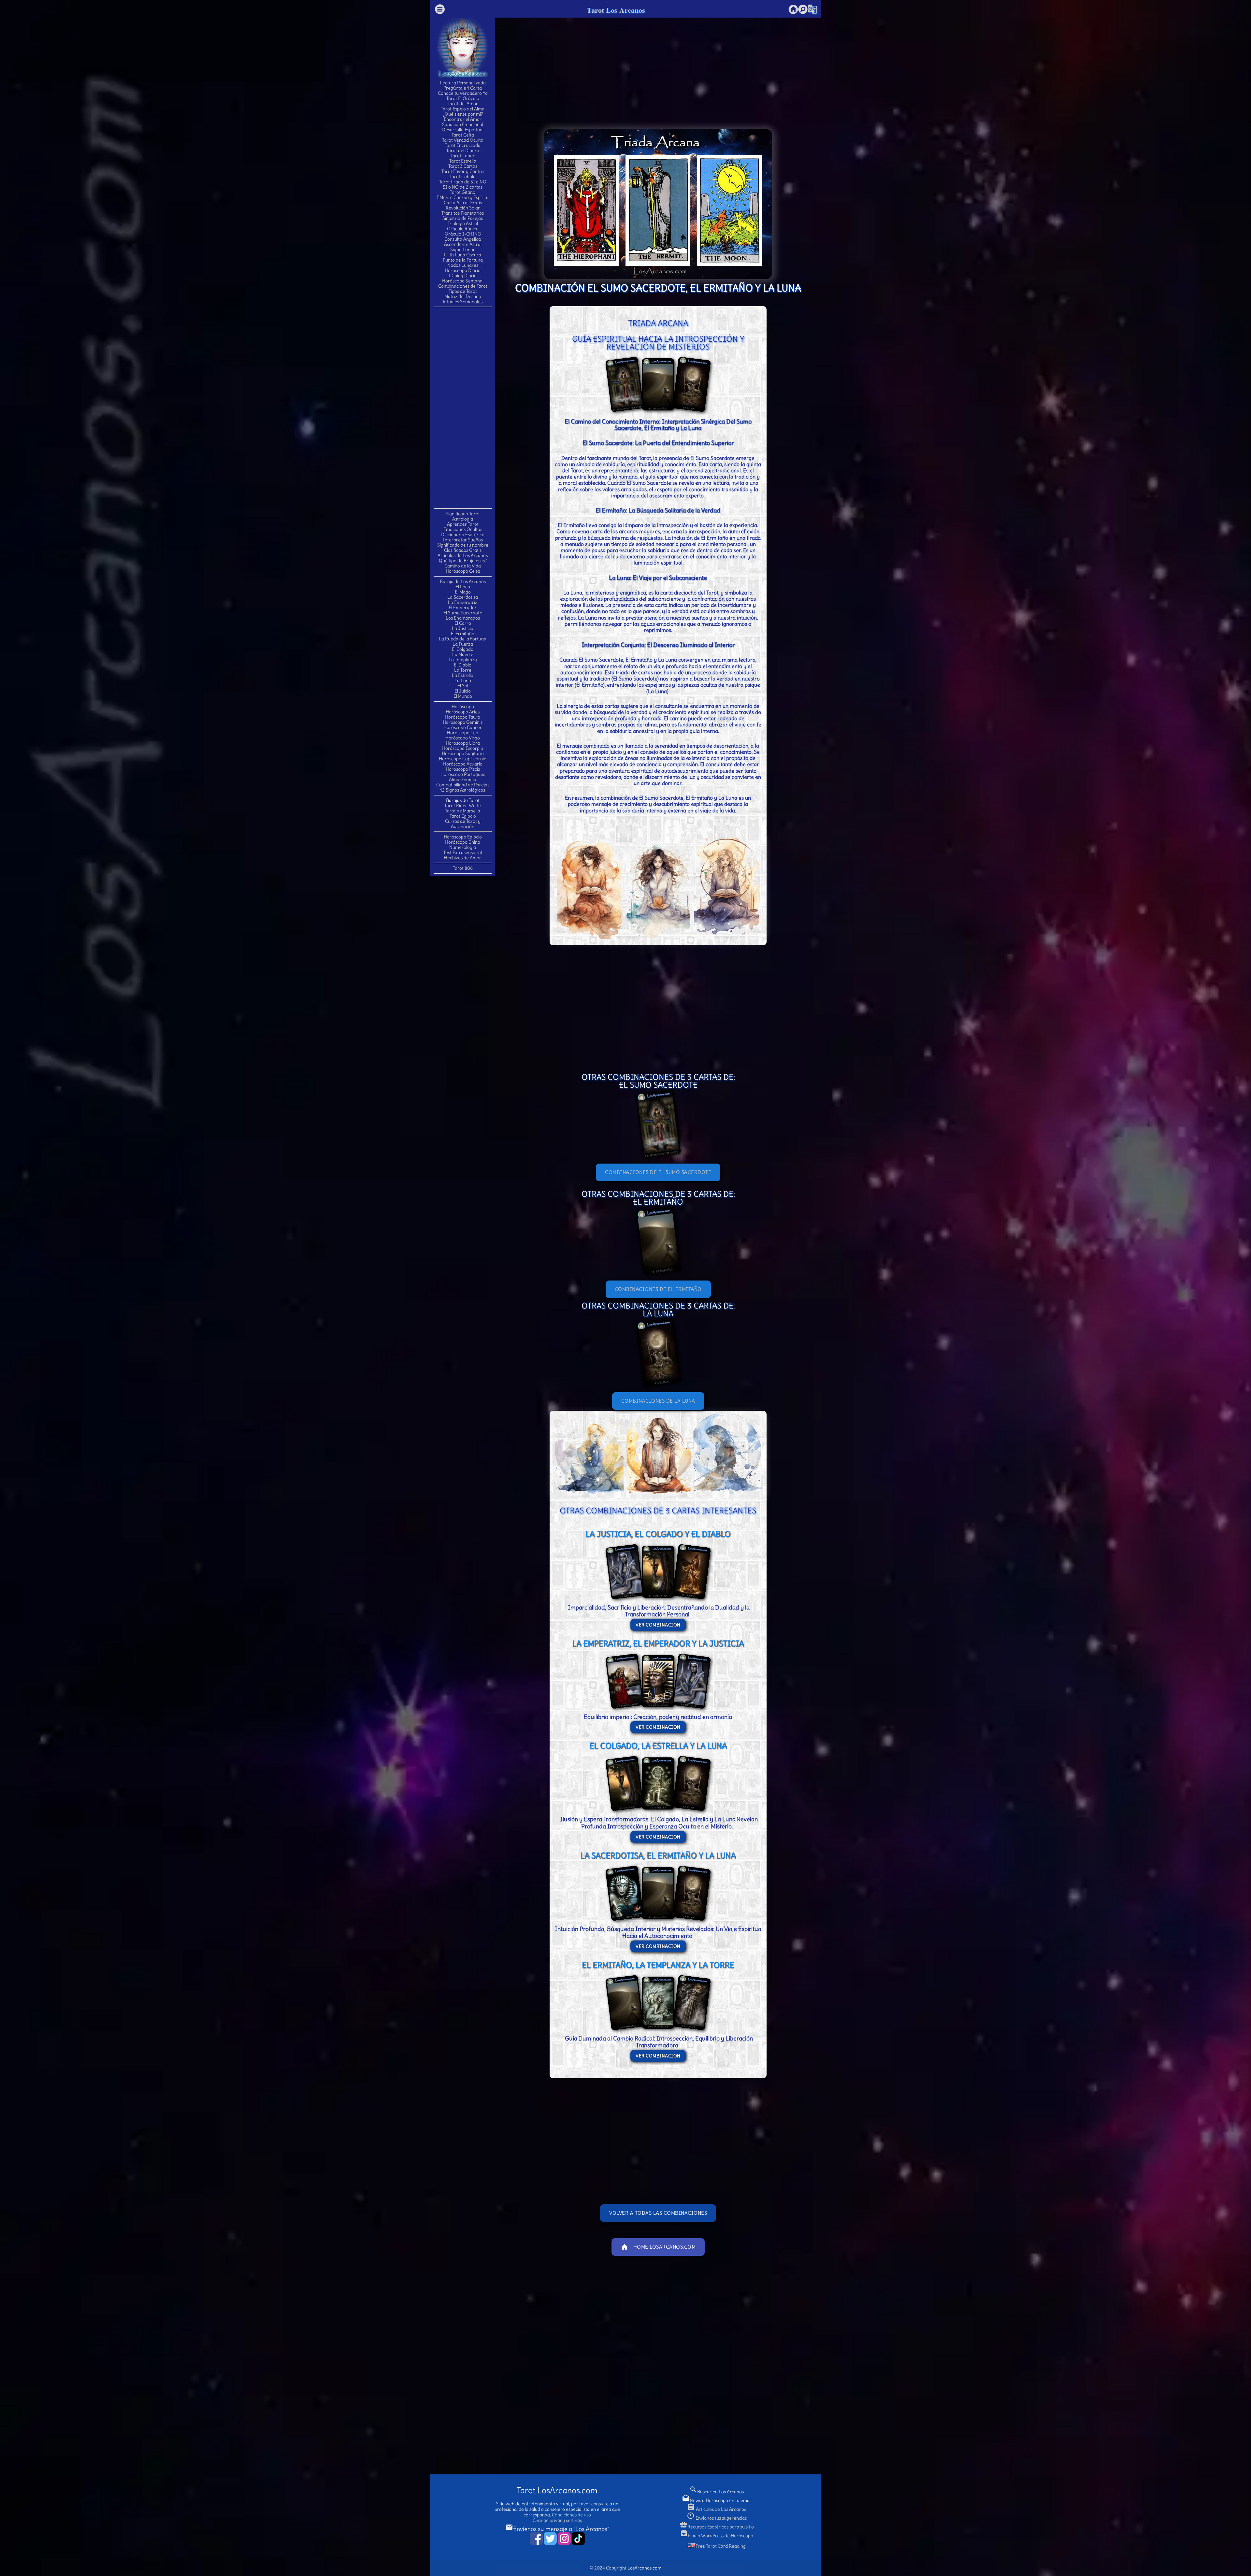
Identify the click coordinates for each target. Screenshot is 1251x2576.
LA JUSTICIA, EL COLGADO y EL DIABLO (658, 1534)
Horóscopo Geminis (463, 722)
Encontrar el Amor (463, 119)
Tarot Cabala (463, 177)
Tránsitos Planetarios (463, 213)
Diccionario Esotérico (463, 535)
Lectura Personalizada (463, 83)
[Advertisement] (463, 407)
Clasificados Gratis (463, 550)
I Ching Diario (463, 276)
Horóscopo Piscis (463, 769)
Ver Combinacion (658, 1625)
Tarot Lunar (463, 156)
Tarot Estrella (463, 161)
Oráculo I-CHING (463, 234)
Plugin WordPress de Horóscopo (717, 2536)
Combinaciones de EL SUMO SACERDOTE (658, 1172)
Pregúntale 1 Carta (463, 88)
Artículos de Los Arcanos (463, 555)
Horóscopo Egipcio (463, 837)
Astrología (463, 519)
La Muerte (463, 654)
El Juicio (463, 691)
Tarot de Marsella (463, 811)
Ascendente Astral (463, 244)
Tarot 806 (463, 868)
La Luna (463, 680)
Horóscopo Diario (463, 270)
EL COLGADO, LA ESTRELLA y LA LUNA (658, 1746)
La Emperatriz (463, 602)
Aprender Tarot (463, 524)
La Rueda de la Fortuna (463, 639)
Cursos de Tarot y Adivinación (463, 824)
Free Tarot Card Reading (721, 2546)
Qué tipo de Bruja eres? (463, 561)
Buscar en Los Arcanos (717, 2492)
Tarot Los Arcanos (616, 10)
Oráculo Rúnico (463, 229)
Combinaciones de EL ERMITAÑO (658, 1289)
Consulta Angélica (463, 239)
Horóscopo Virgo (463, 738)
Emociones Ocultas (463, 529)
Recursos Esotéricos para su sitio (717, 2527)
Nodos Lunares (463, 265)
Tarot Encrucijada (463, 145)
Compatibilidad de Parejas (463, 785)
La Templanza (463, 660)
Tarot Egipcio (463, 816)
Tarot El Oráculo (463, 98)
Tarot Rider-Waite (463, 806)
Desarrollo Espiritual (463, 130)
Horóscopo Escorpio (463, 748)
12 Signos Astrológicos (463, 790)
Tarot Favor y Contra (463, 171)
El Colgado (463, 649)
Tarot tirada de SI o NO (463, 182)
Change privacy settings (557, 2520)
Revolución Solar (463, 208)
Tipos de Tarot (463, 291)
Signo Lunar (463, 250)
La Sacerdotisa (463, 597)
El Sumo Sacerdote (463, 613)
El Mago (463, 592)
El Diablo (463, 665)
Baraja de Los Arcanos (463, 581)
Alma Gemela (463, 780)
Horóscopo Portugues (463, 774)
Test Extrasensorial (463, 852)
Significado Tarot (463, 514)
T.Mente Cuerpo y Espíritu (463, 197)
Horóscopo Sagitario (463, 753)
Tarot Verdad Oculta (463, 140)
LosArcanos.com (644, 2568)
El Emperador (463, 608)
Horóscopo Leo (463, 733)
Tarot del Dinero (463, 150)
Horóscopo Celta (463, 571)
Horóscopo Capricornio (463, 759)
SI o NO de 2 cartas (463, 187)
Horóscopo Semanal (463, 281)
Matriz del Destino (463, 296)
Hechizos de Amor (463, 858)
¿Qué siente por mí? (463, 114)
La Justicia (463, 628)
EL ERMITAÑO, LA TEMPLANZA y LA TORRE (658, 1965)
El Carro (463, 623)
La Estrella (463, 675)
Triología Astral (463, 223)
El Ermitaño (463, 634)
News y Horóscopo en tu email (717, 2500)
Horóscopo (463, 707)
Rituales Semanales (463, 302)
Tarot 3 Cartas (463, 166)
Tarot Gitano (463, 192)
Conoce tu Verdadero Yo (463, 93)
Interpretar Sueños (463, 540)
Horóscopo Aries (463, 712)
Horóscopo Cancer (463, 727)
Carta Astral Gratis (463, 203)
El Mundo (463, 696)
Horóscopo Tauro (463, 717)
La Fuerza (463, 644)
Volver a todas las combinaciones (658, 2213)
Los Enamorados (463, 618)
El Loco (463, 587)
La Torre (463, 670)
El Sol (463, 686)
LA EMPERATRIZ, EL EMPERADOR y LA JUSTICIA (658, 1643)
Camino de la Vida (463, 566)
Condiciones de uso (571, 2515)
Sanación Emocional (463, 124)
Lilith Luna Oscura (463, 255)
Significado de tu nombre (463, 545)
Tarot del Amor (463, 104)
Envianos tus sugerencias (717, 2518)
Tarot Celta (463, 135)
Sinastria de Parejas (463, 218)
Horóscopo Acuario (463, 764)
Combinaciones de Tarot (463, 286)
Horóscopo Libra (463, 743)
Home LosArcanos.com (658, 2247)
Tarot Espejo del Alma (463, 109)
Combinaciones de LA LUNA (658, 1401)
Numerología (463, 847)
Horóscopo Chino (463, 842)
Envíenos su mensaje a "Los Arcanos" (557, 2529)
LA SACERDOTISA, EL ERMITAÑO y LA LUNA (658, 1855)
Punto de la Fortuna (463, 260)
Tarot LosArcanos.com (557, 2490)
